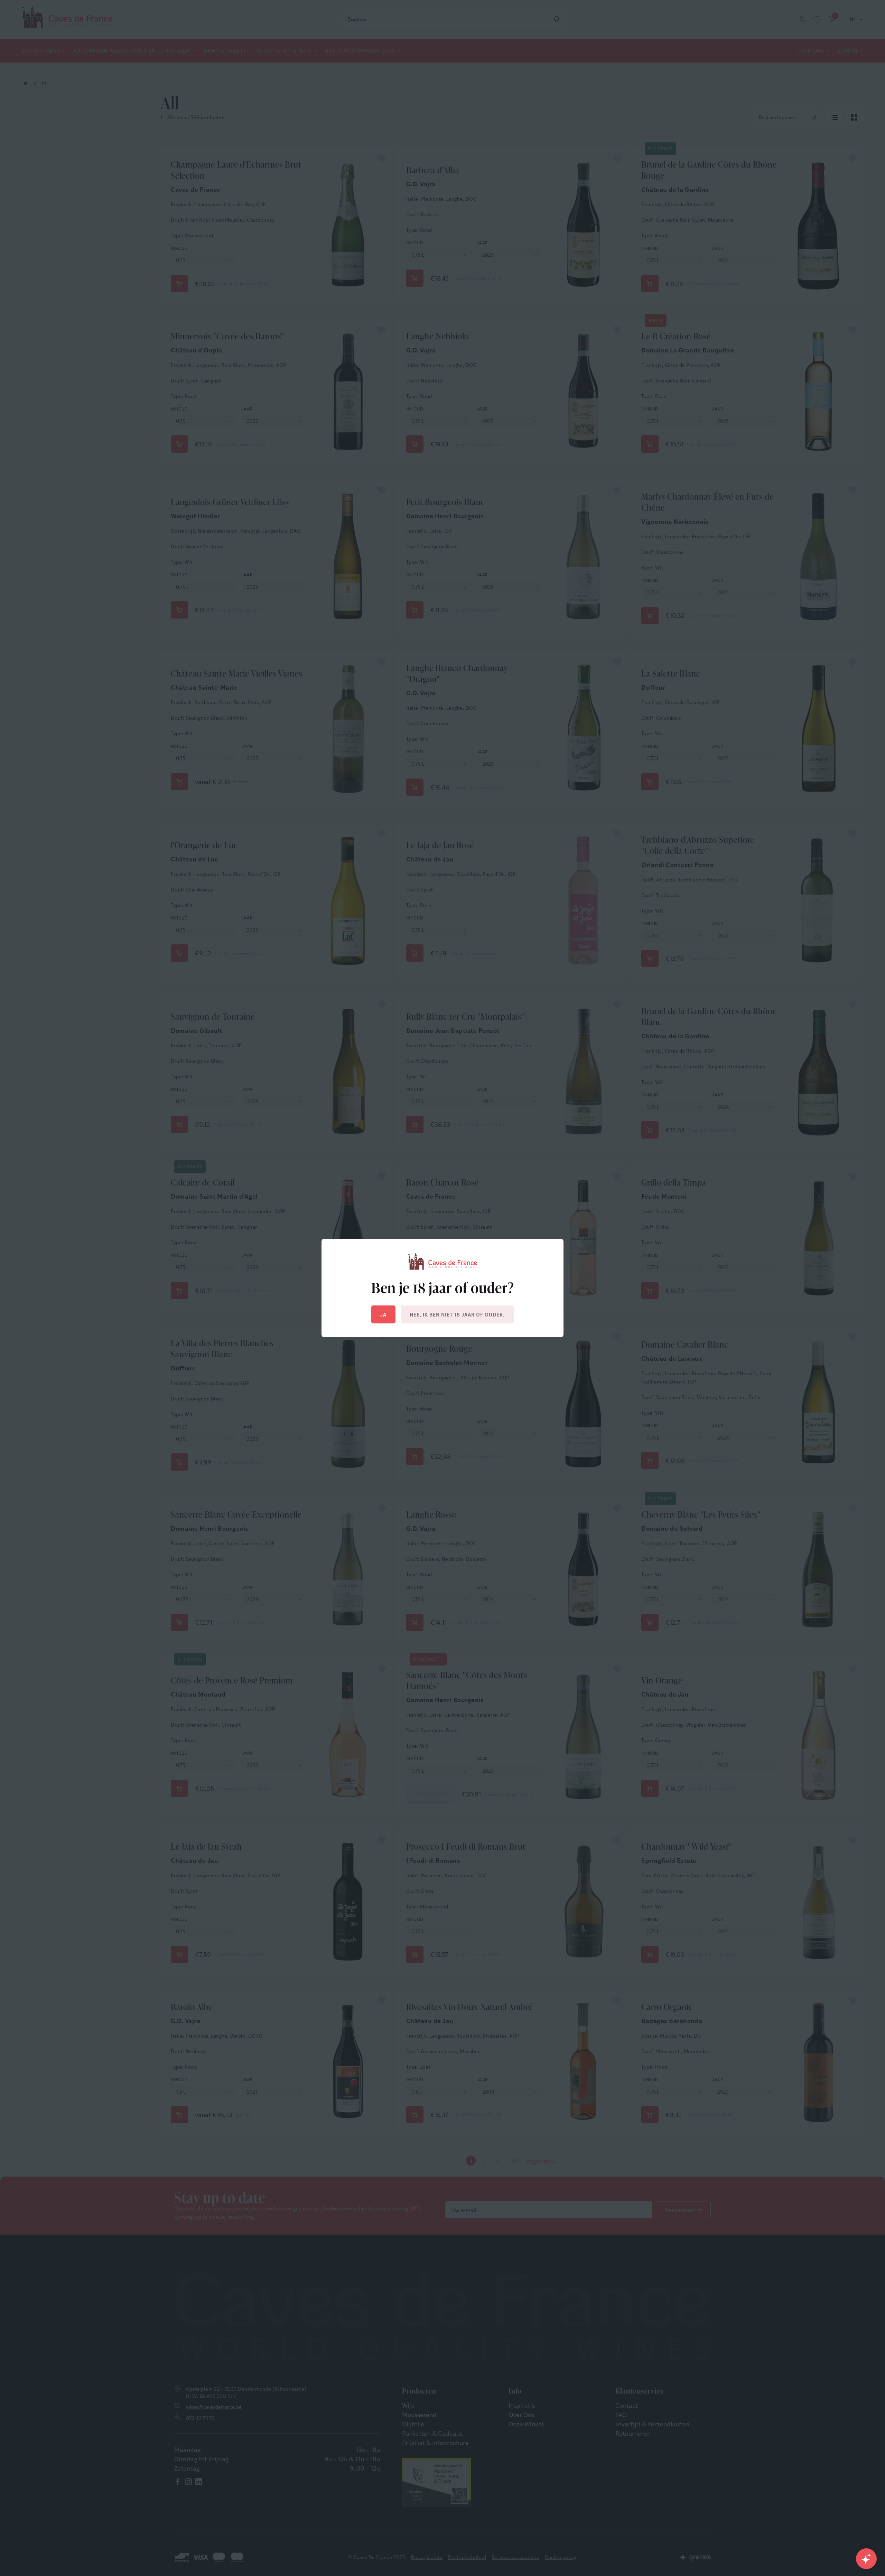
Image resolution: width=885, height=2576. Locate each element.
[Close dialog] (569, 1209)
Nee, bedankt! (510, 1355)
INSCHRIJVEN (510, 1324)
